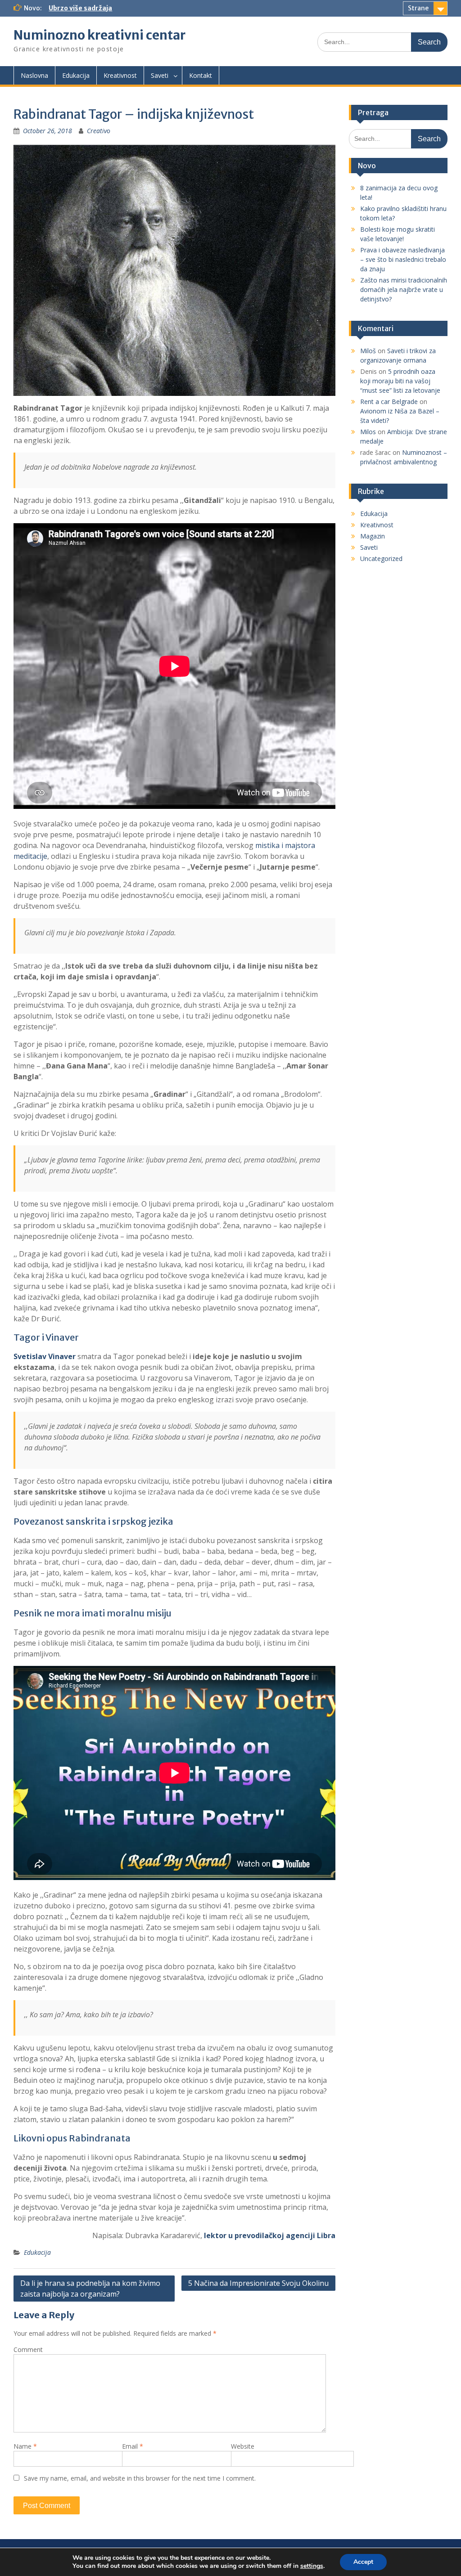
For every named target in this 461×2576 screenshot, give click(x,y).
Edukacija (76, 75)
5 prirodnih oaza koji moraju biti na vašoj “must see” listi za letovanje (400, 381)
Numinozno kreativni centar (99, 35)
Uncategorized (381, 559)
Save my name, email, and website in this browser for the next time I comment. (140, 2478)
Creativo (99, 131)
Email (133, 2446)
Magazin (373, 536)
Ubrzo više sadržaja (80, 8)
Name (25, 2446)
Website (243, 2446)
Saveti (160, 75)
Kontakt (201, 75)
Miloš (368, 351)
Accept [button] (363, 2562)
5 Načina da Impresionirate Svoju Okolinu (258, 2283)
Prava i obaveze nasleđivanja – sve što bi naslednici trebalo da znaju (403, 259)
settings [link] (312, 2566)
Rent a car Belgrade (389, 402)
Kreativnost (120, 75)
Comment (28, 2349)
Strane (418, 8)
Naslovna (34, 75)
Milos (368, 432)
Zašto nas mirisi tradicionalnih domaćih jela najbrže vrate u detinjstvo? (404, 289)
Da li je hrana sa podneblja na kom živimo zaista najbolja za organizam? (90, 2289)
